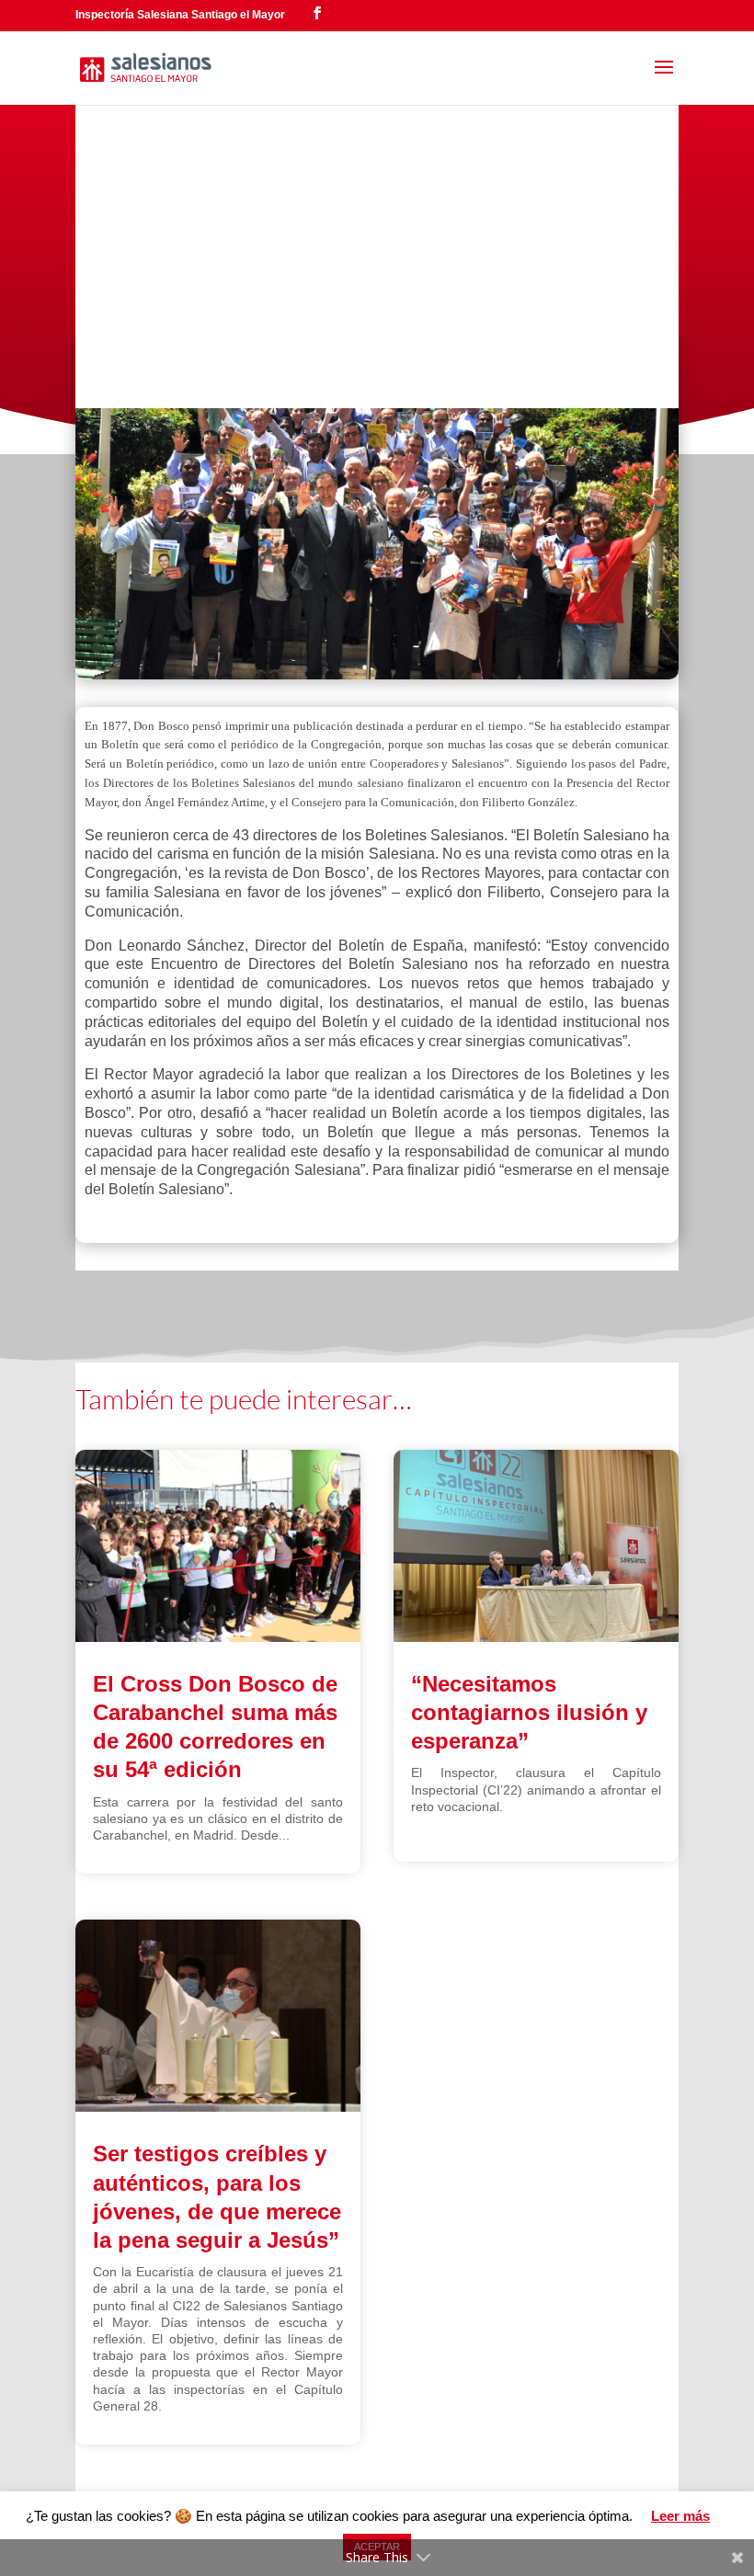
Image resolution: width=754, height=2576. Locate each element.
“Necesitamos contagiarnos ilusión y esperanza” (529, 1712)
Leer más (680, 2516)
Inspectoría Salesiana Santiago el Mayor (180, 15)
